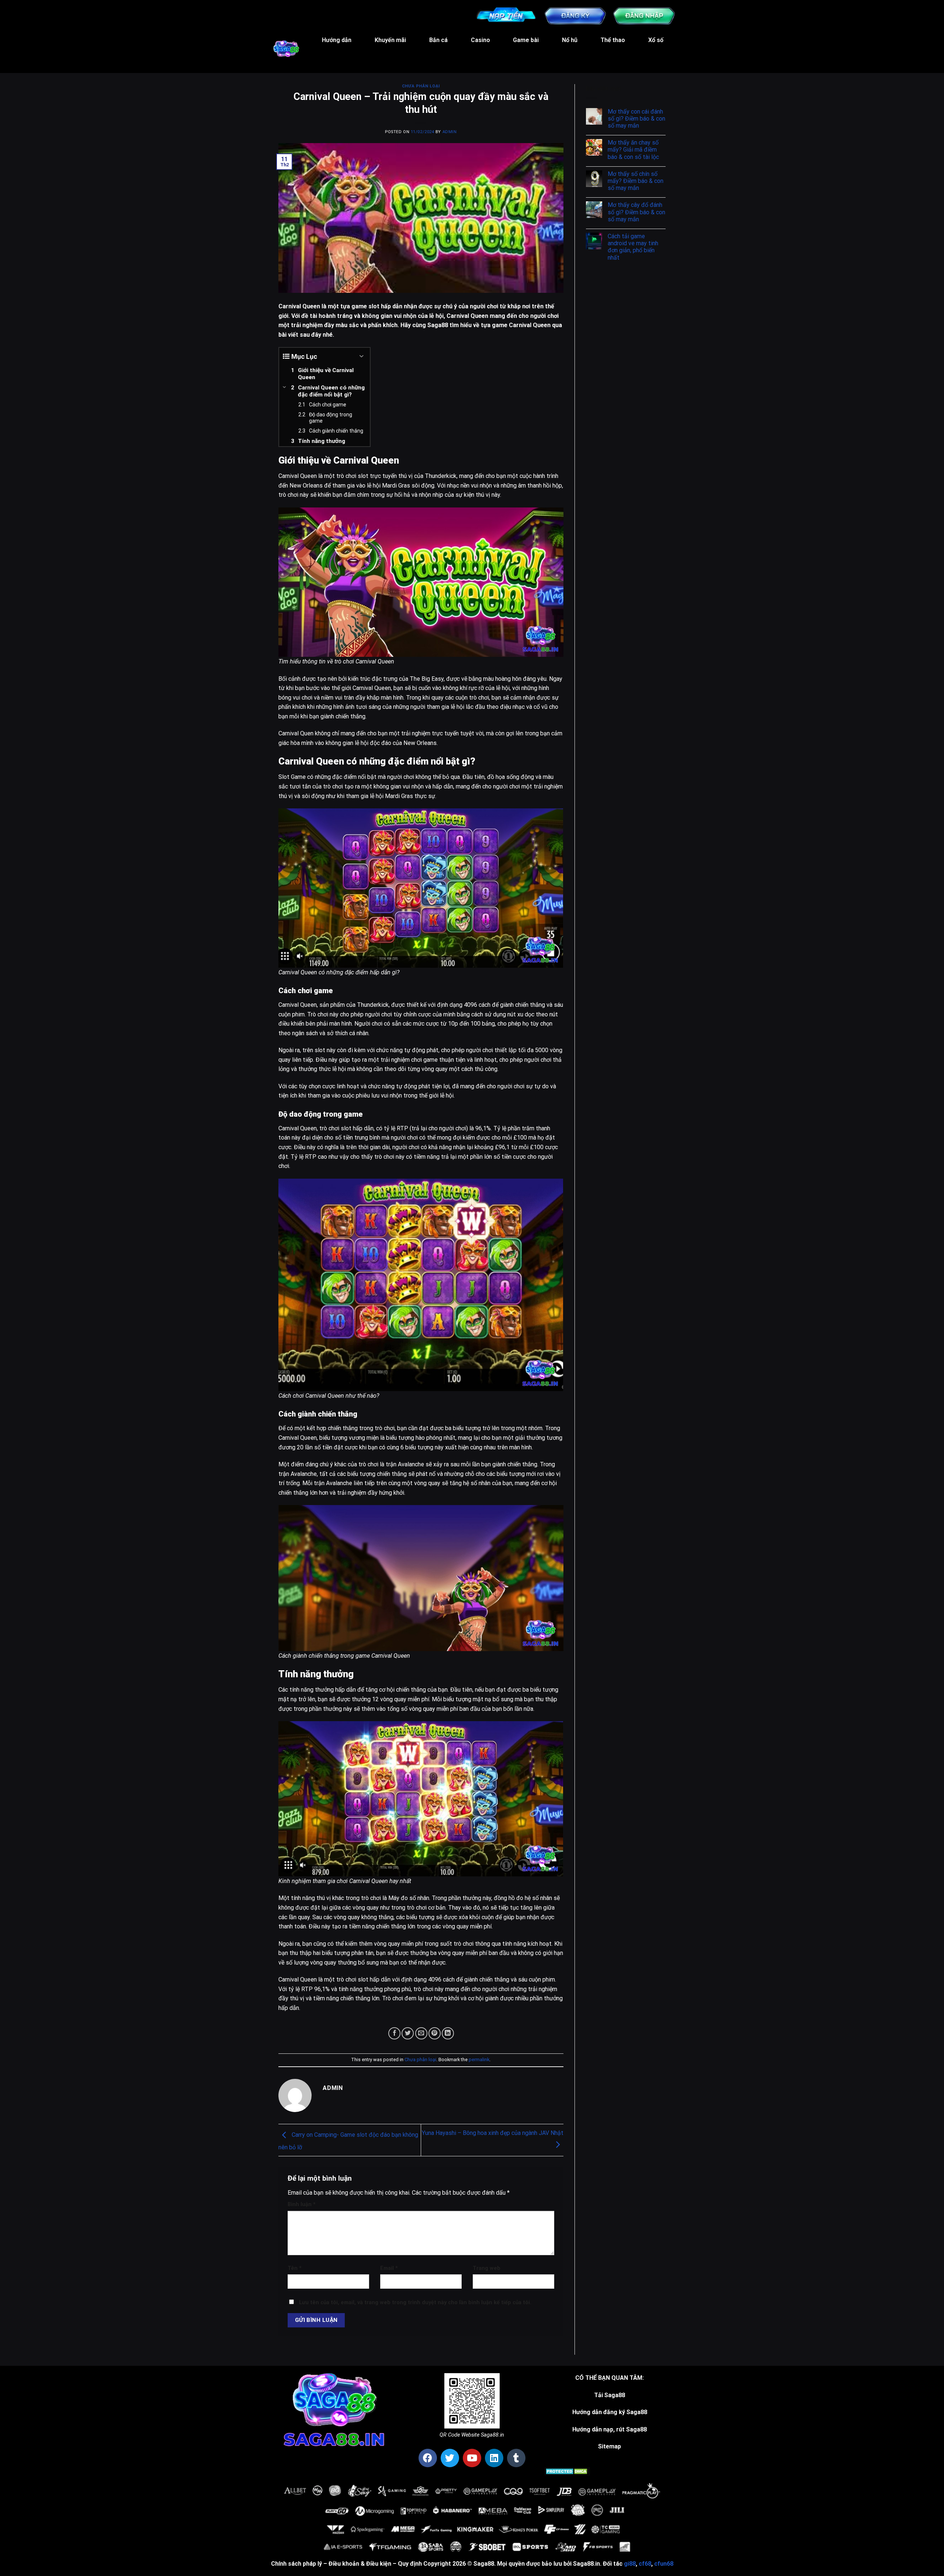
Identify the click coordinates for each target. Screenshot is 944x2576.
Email (389, 2268)
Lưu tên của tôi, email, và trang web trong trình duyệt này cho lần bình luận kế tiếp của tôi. (415, 2303)
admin (450, 132)
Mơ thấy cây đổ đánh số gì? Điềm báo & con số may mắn (636, 212)
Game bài (526, 40)
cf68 (645, 2564)
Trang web (487, 2268)
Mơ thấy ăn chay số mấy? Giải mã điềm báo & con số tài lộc (633, 150)
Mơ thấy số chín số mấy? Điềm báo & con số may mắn (636, 181)
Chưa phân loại (421, 86)
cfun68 (664, 2564)
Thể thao (613, 40)
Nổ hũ (570, 40)
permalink (479, 2060)
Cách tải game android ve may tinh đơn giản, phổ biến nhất (633, 247)
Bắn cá (438, 40)
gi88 (630, 2564)
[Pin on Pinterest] (435, 2033)
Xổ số (656, 40)
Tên (295, 2268)
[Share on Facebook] (394, 2033)
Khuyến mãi (390, 40)
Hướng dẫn (337, 40)
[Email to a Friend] (421, 2033)
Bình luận (302, 2204)
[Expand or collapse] (362, 356)
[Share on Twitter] (408, 2033)
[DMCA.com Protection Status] (567, 2471)
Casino (480, 40)
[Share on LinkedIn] (448, 2033)
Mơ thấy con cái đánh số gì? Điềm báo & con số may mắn (636, 119)
